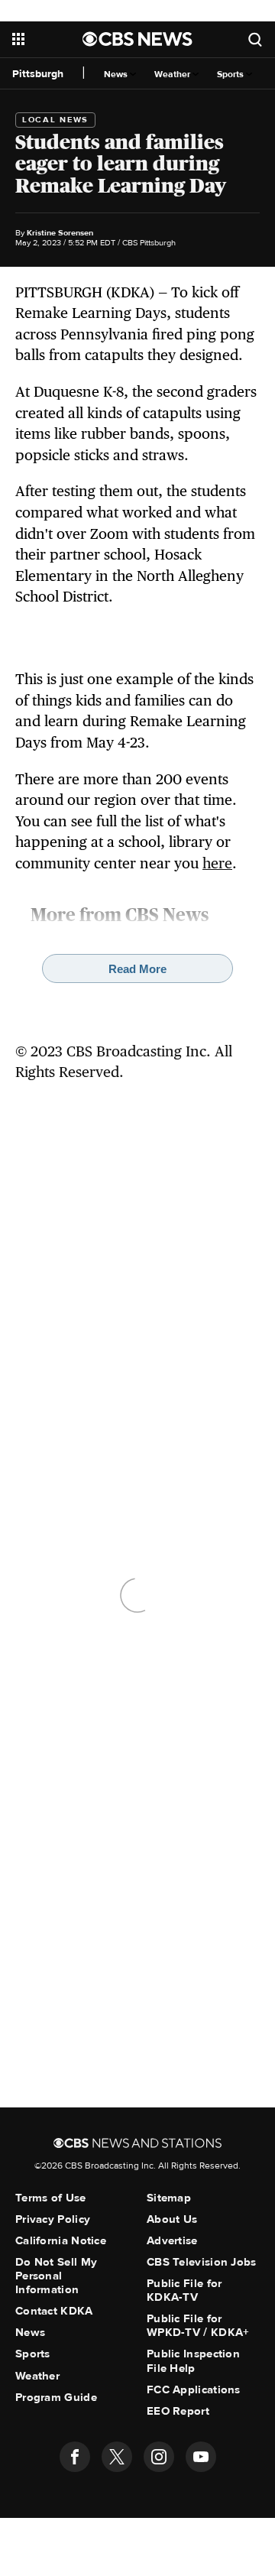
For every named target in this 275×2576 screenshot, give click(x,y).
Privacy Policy (53, 2219)
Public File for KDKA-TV (184, 2290)
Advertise (172, 2240)
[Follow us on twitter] (117, 2457)
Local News (55, 120)
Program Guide (56, 2397)
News (117, 75)
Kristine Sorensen (60, 233)
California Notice (61, 2240)
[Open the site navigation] (47, 39)
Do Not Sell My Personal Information (56, 2276)
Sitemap (169, 2198)
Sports (231, 75)
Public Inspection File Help (193, 2360)
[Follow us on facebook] (75, 2457)
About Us (172, 2219)
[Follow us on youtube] (201, 2457)
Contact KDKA (54, 2311)
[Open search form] (255, 39)
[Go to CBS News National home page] (137, 39)
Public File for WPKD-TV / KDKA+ (198, 2325)
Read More (137, 969)
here (217, 863)
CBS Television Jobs (202, 2262)
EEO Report (178, 2411)
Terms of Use (51, 2198)
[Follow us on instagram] (159, 2457)
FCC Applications (194, 2389)
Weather (173, 75)
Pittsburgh (38, 74)
